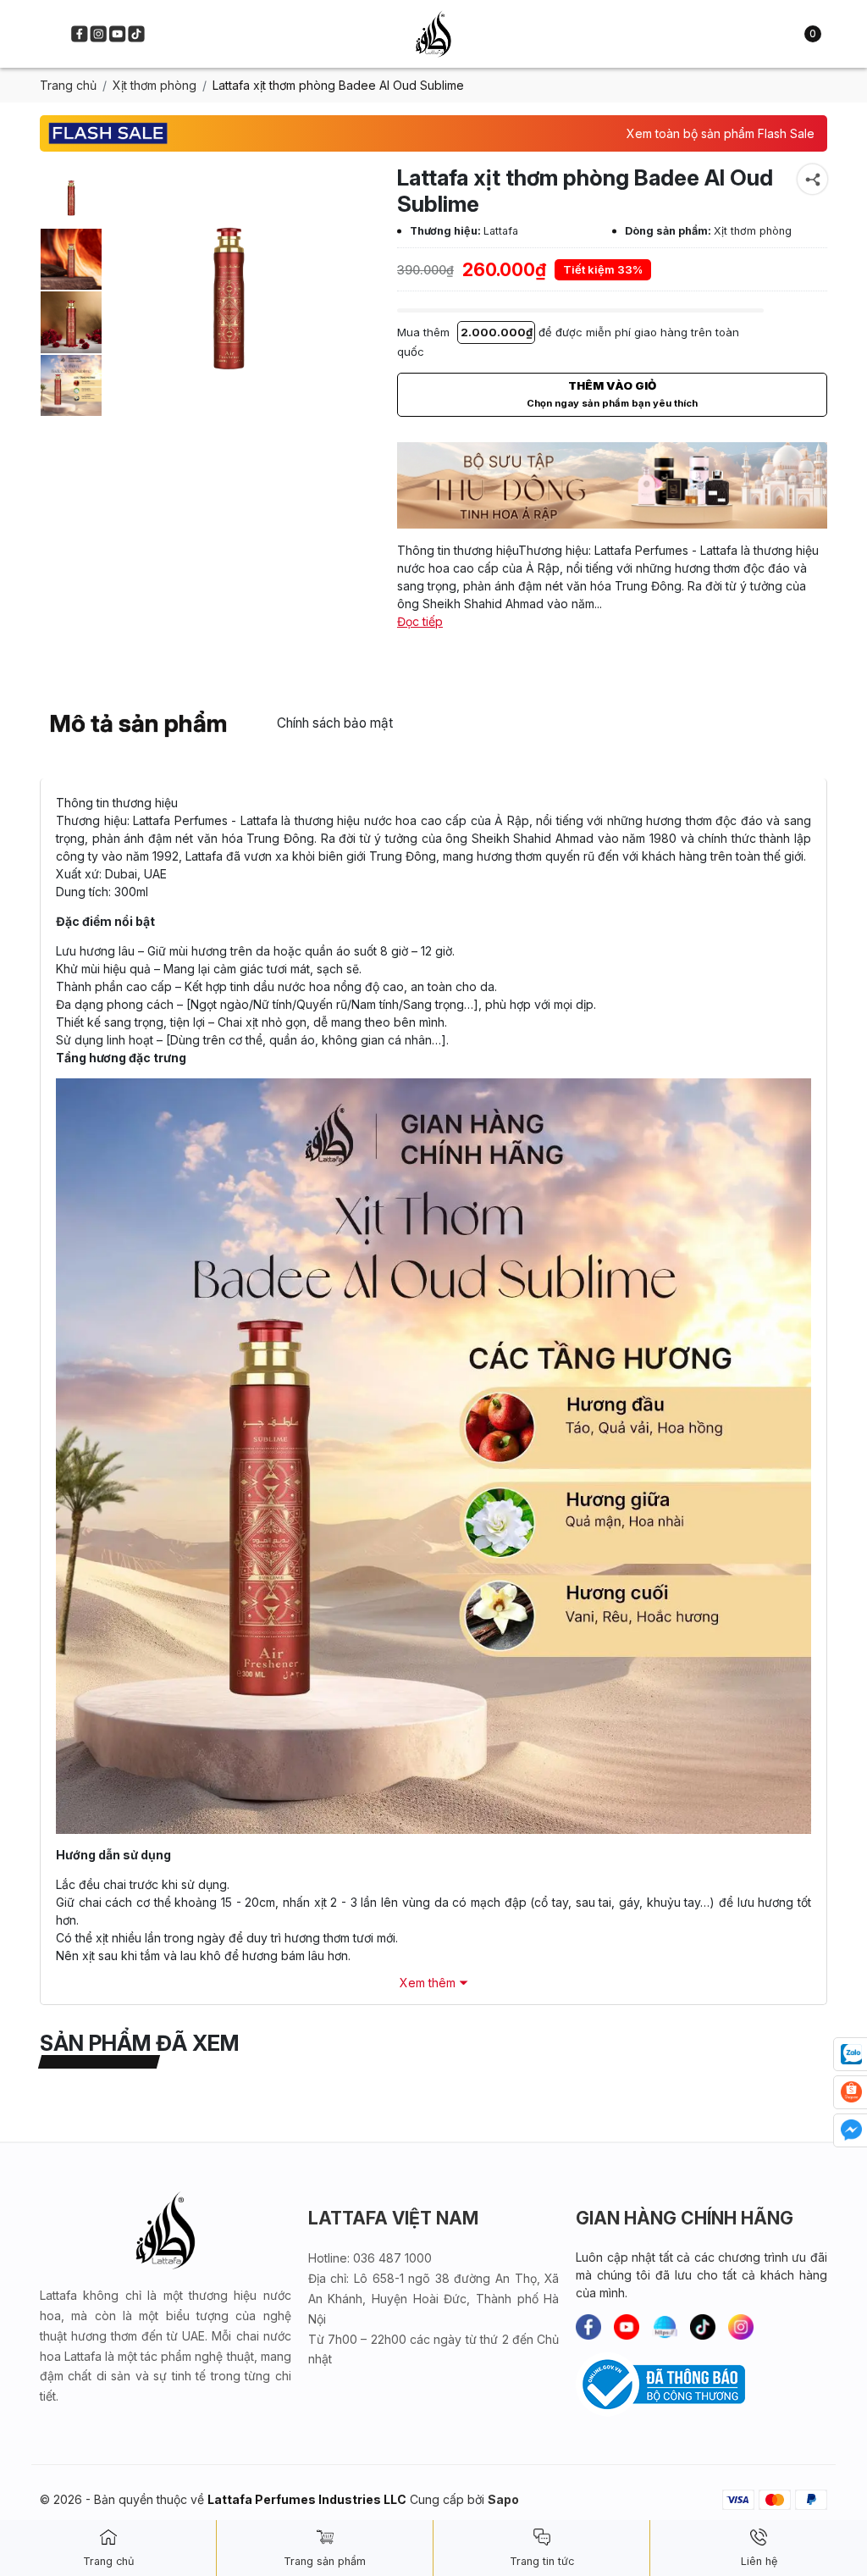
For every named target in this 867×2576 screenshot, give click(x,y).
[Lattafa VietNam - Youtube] (117, 33)
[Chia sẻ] (812, 179)
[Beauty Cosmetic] (612, 485)
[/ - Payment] (738, 2499)
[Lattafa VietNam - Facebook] (79, 33)
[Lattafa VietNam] (433, 34)
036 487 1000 (392, 2258)
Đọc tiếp (420, 621)
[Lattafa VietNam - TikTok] (136, 33)
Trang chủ (68, 85)
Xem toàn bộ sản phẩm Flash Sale (721, 133)
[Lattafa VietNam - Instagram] (99, 33)
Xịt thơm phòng (155, 85)
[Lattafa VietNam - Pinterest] (665, 2327)
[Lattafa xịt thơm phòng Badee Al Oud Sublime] (71, 196)
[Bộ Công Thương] (701, 2385)
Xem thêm (428, 1983)
